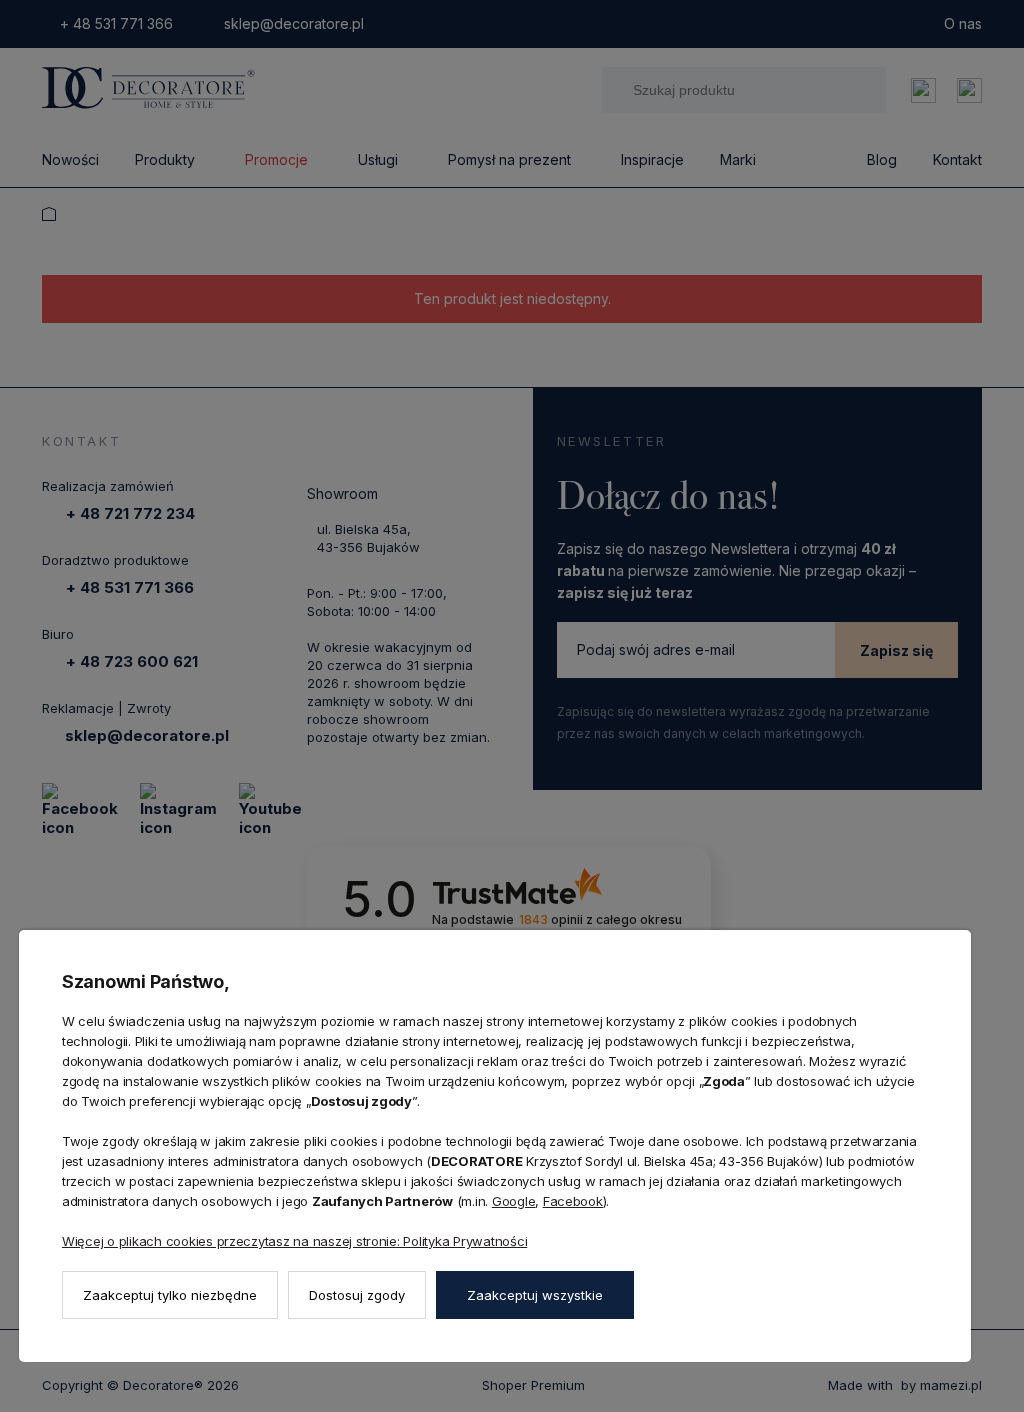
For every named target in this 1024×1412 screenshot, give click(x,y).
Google (513, 1201)
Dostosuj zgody (357, 1295)
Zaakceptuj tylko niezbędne (170, 1295)
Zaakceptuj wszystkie (535, 1295)
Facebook (573, 1201)
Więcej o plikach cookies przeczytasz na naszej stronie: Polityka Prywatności (294, 1241)
